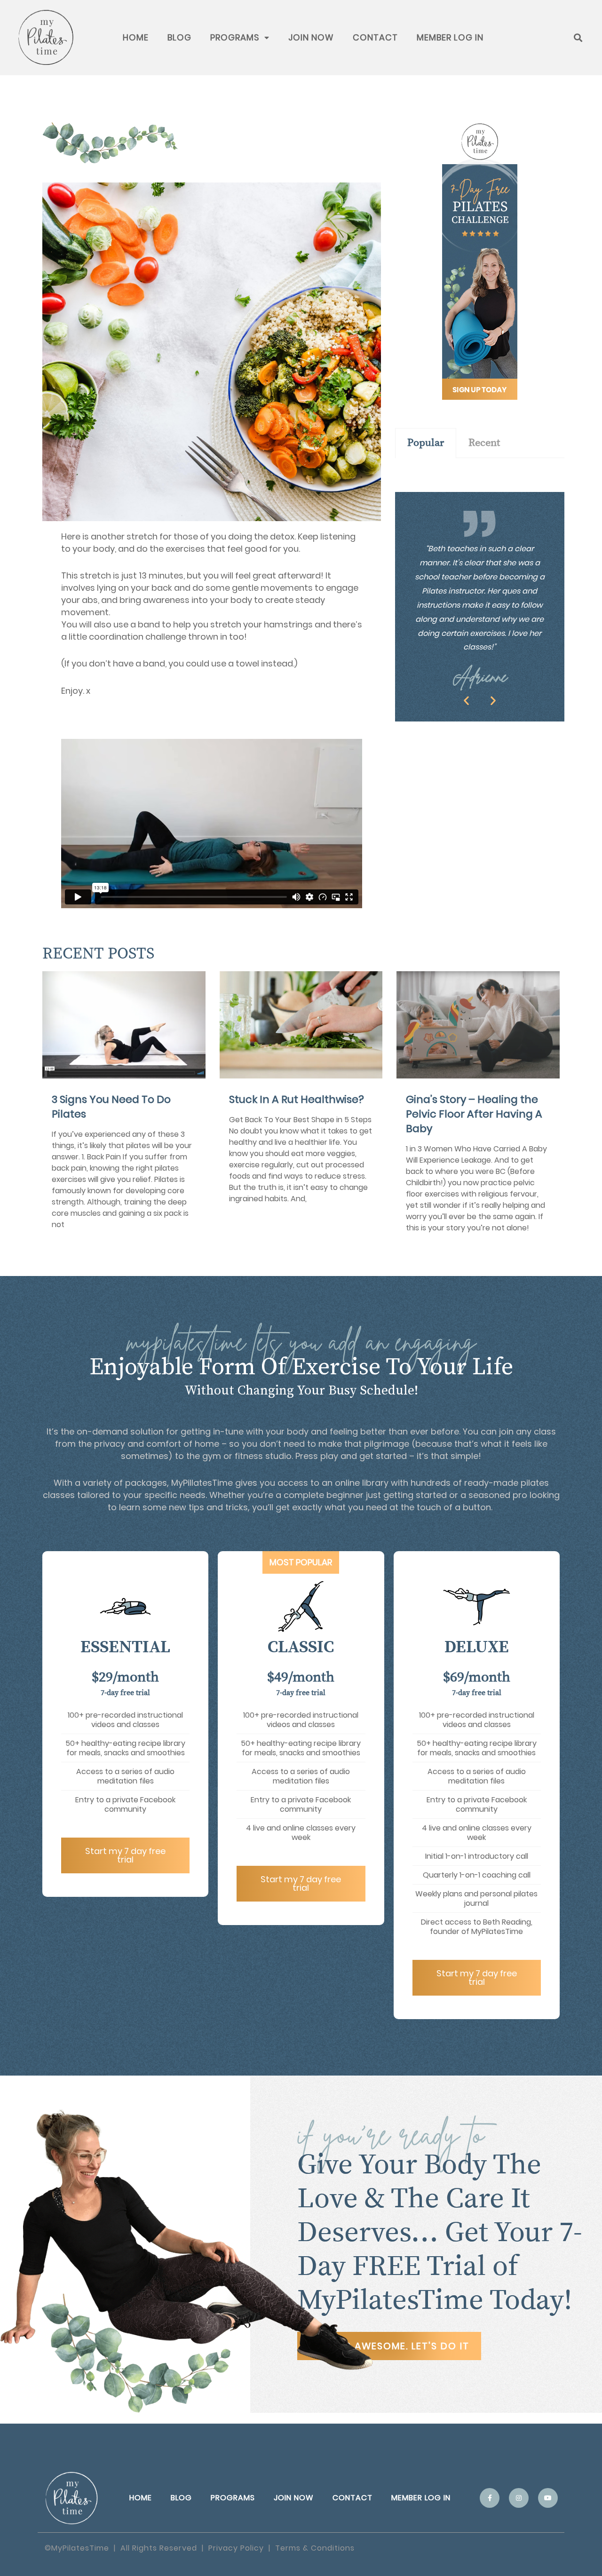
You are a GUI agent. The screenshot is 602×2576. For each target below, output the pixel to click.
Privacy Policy (236, 2548)
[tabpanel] (480, 468)
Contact (375, 37)
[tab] (426, 443)
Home (136, 37)
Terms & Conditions (315, 2548)
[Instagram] (519, 2498)
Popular (426, 443)
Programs (235, 37)
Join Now (311, 37)
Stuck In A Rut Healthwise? (297, 1099)
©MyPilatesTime (77, 2548)
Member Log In (450, 37)
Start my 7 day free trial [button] (125, 1855)
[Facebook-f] (490, 2498)
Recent (484, 443)
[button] (466, 700)
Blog (179, 37)
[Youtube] (548, 2498)
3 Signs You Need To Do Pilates (111, 1107)
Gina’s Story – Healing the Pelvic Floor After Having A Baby (474, 1114)
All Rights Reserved (159, 2548)
